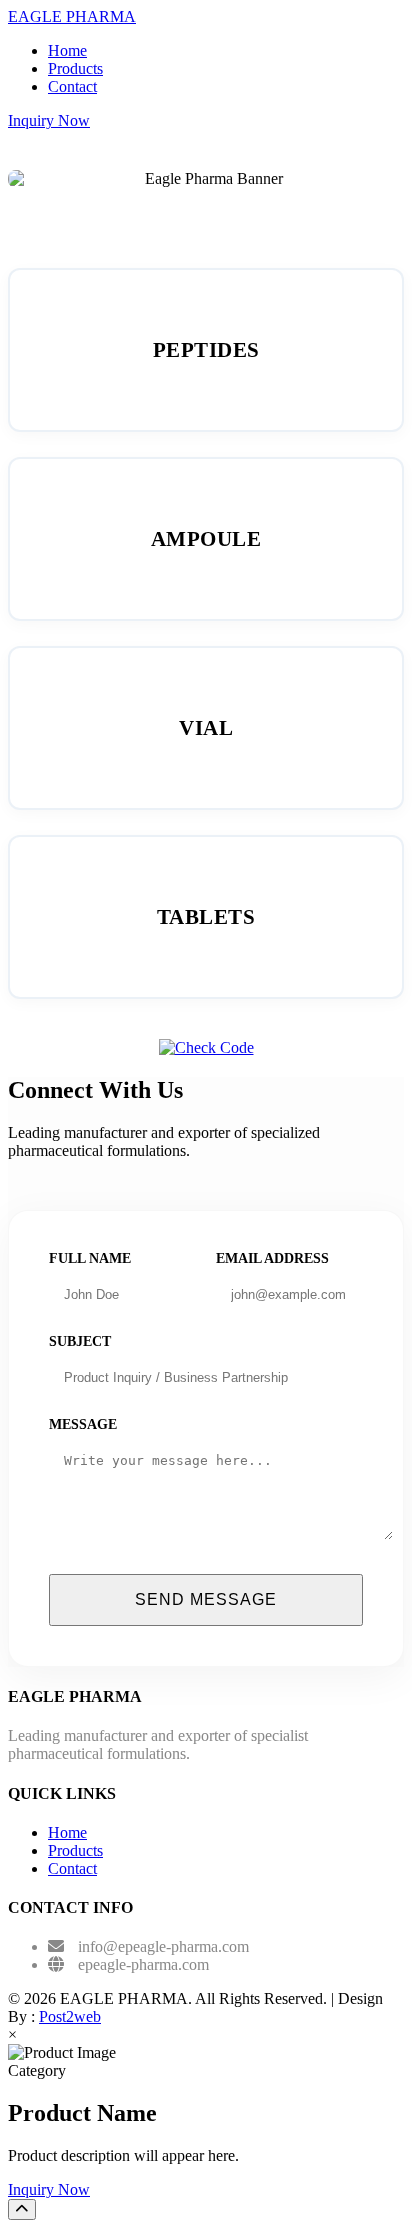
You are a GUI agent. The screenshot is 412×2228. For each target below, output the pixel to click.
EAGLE (72, 16)
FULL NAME (90, 1258)
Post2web (70, 2016)
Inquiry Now (49, 120)
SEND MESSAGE (206, 1599)
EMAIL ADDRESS (272, 1258)
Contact (72, 86)
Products (75, 68)
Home (67, 50)
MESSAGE (83, 1424)
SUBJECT (80, 1341)
